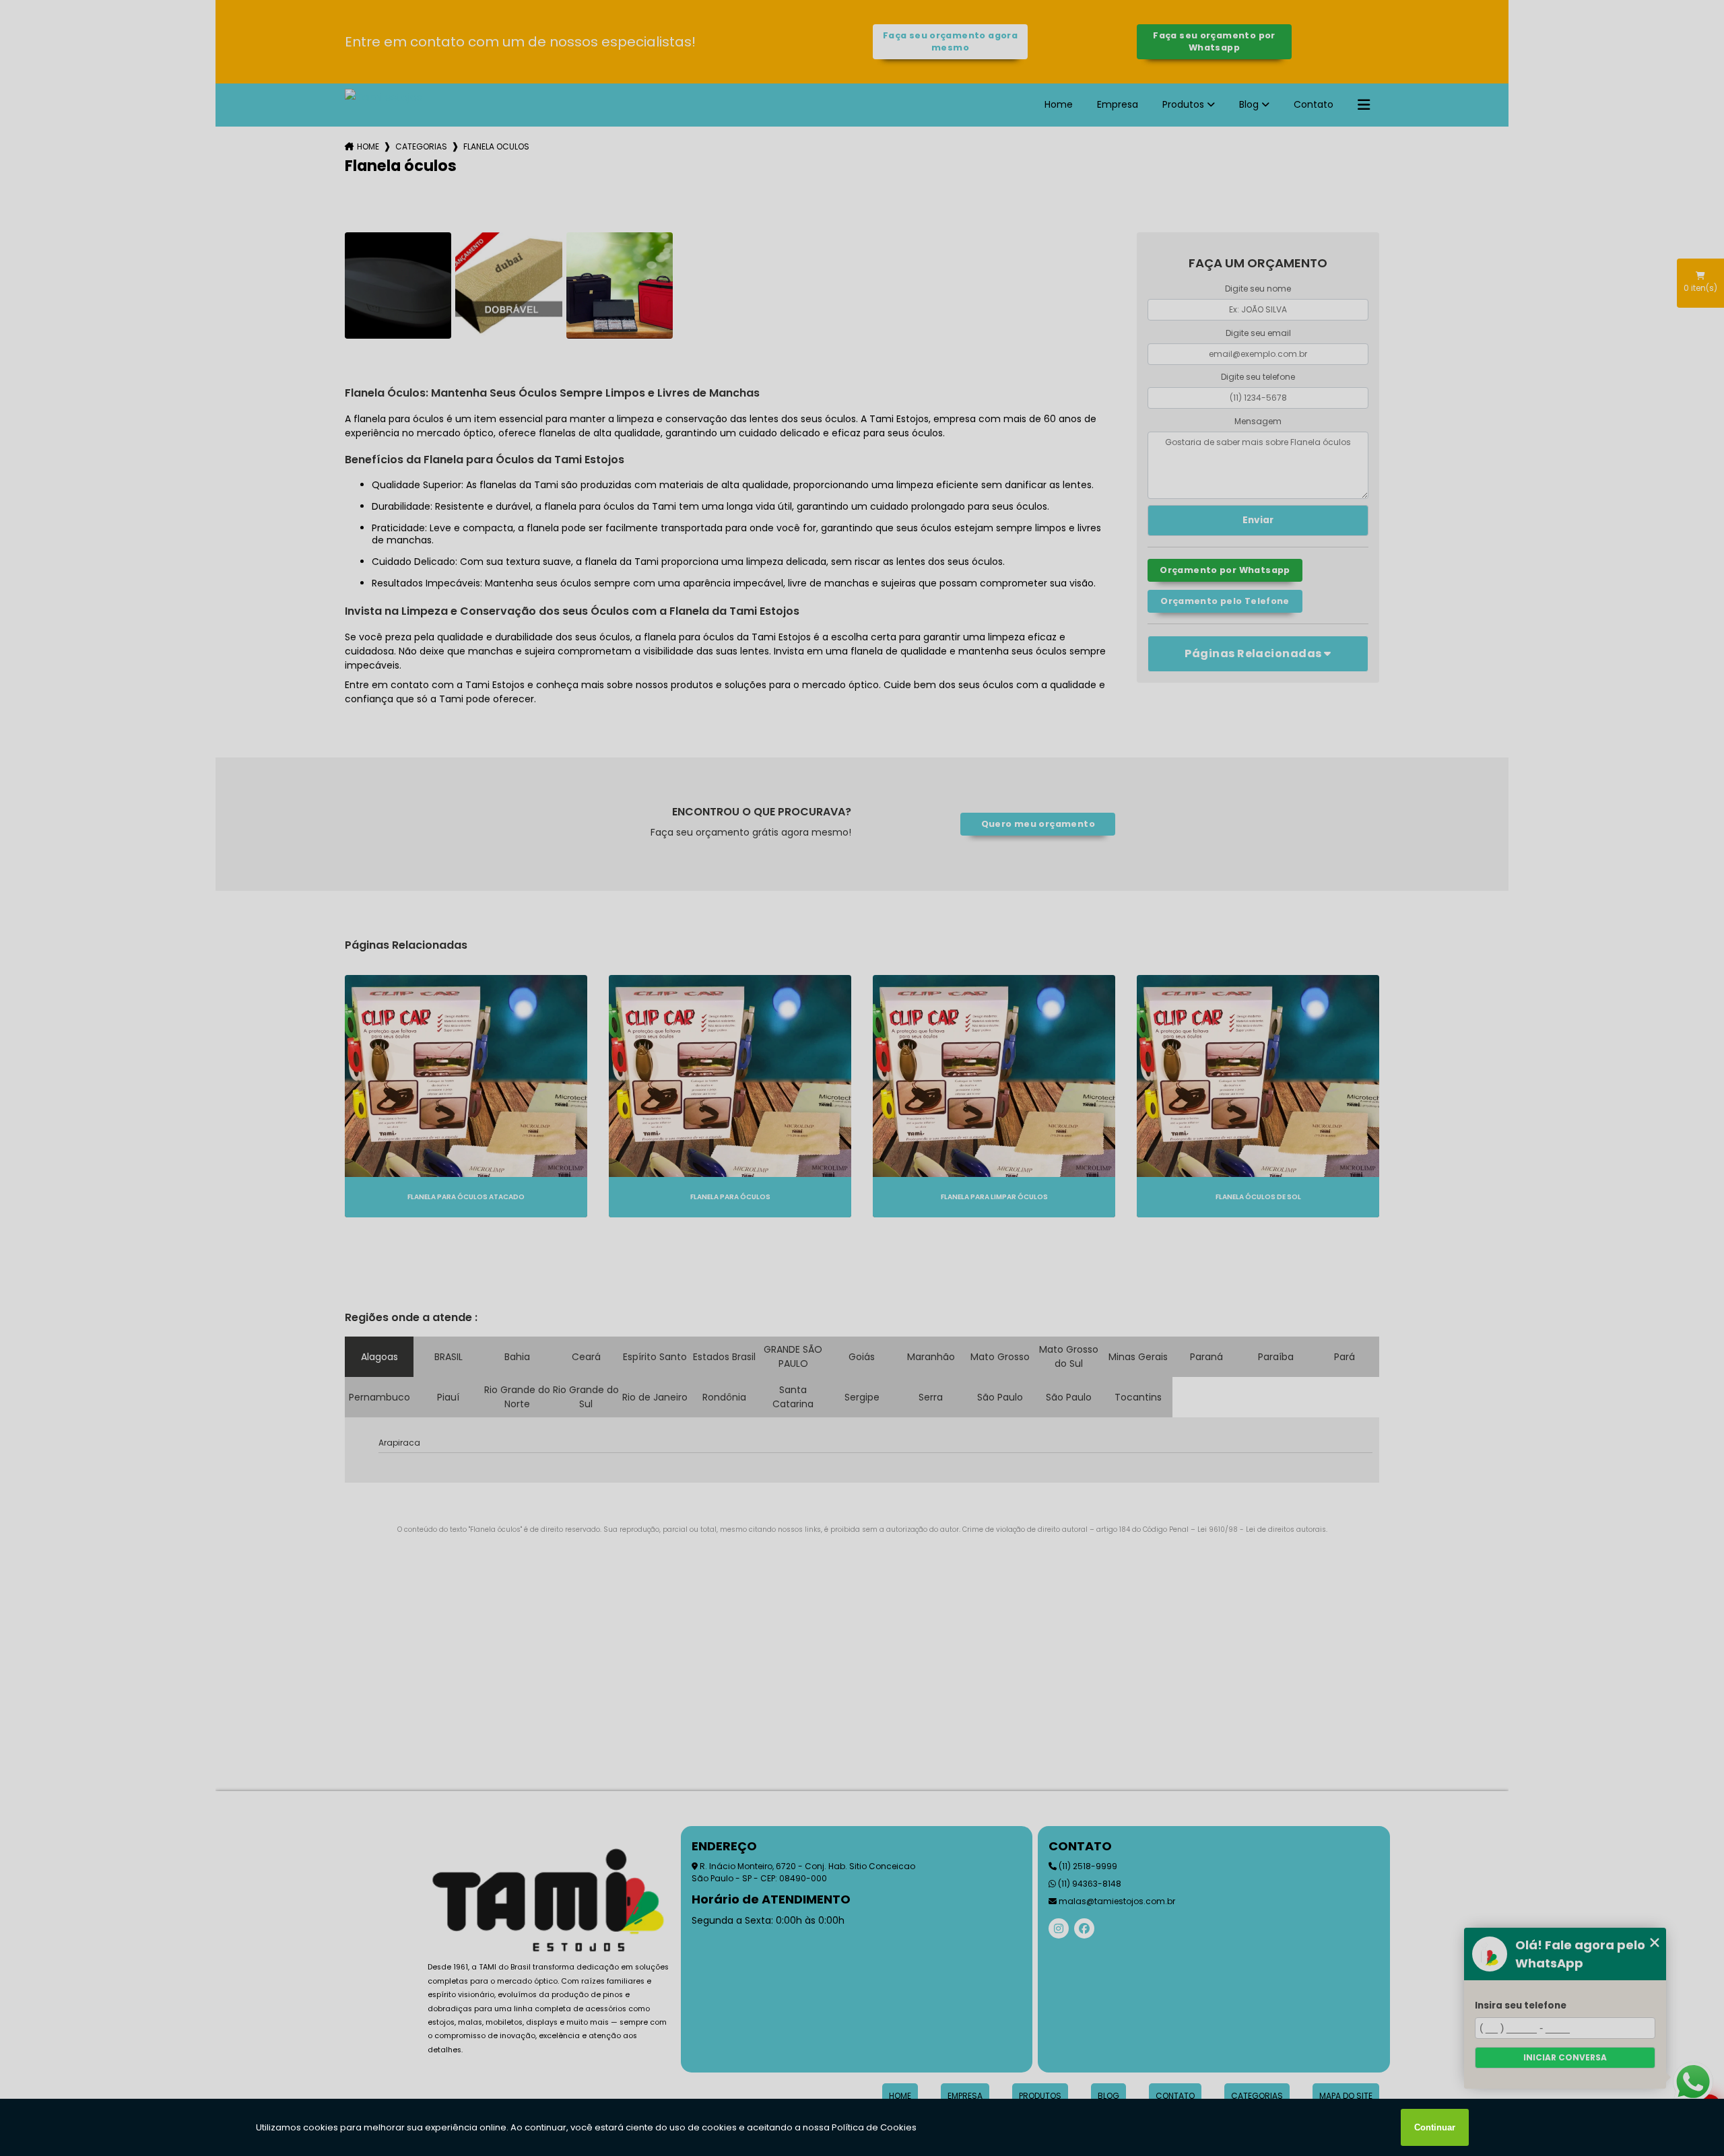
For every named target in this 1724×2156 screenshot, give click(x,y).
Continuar (1435, 2127)
